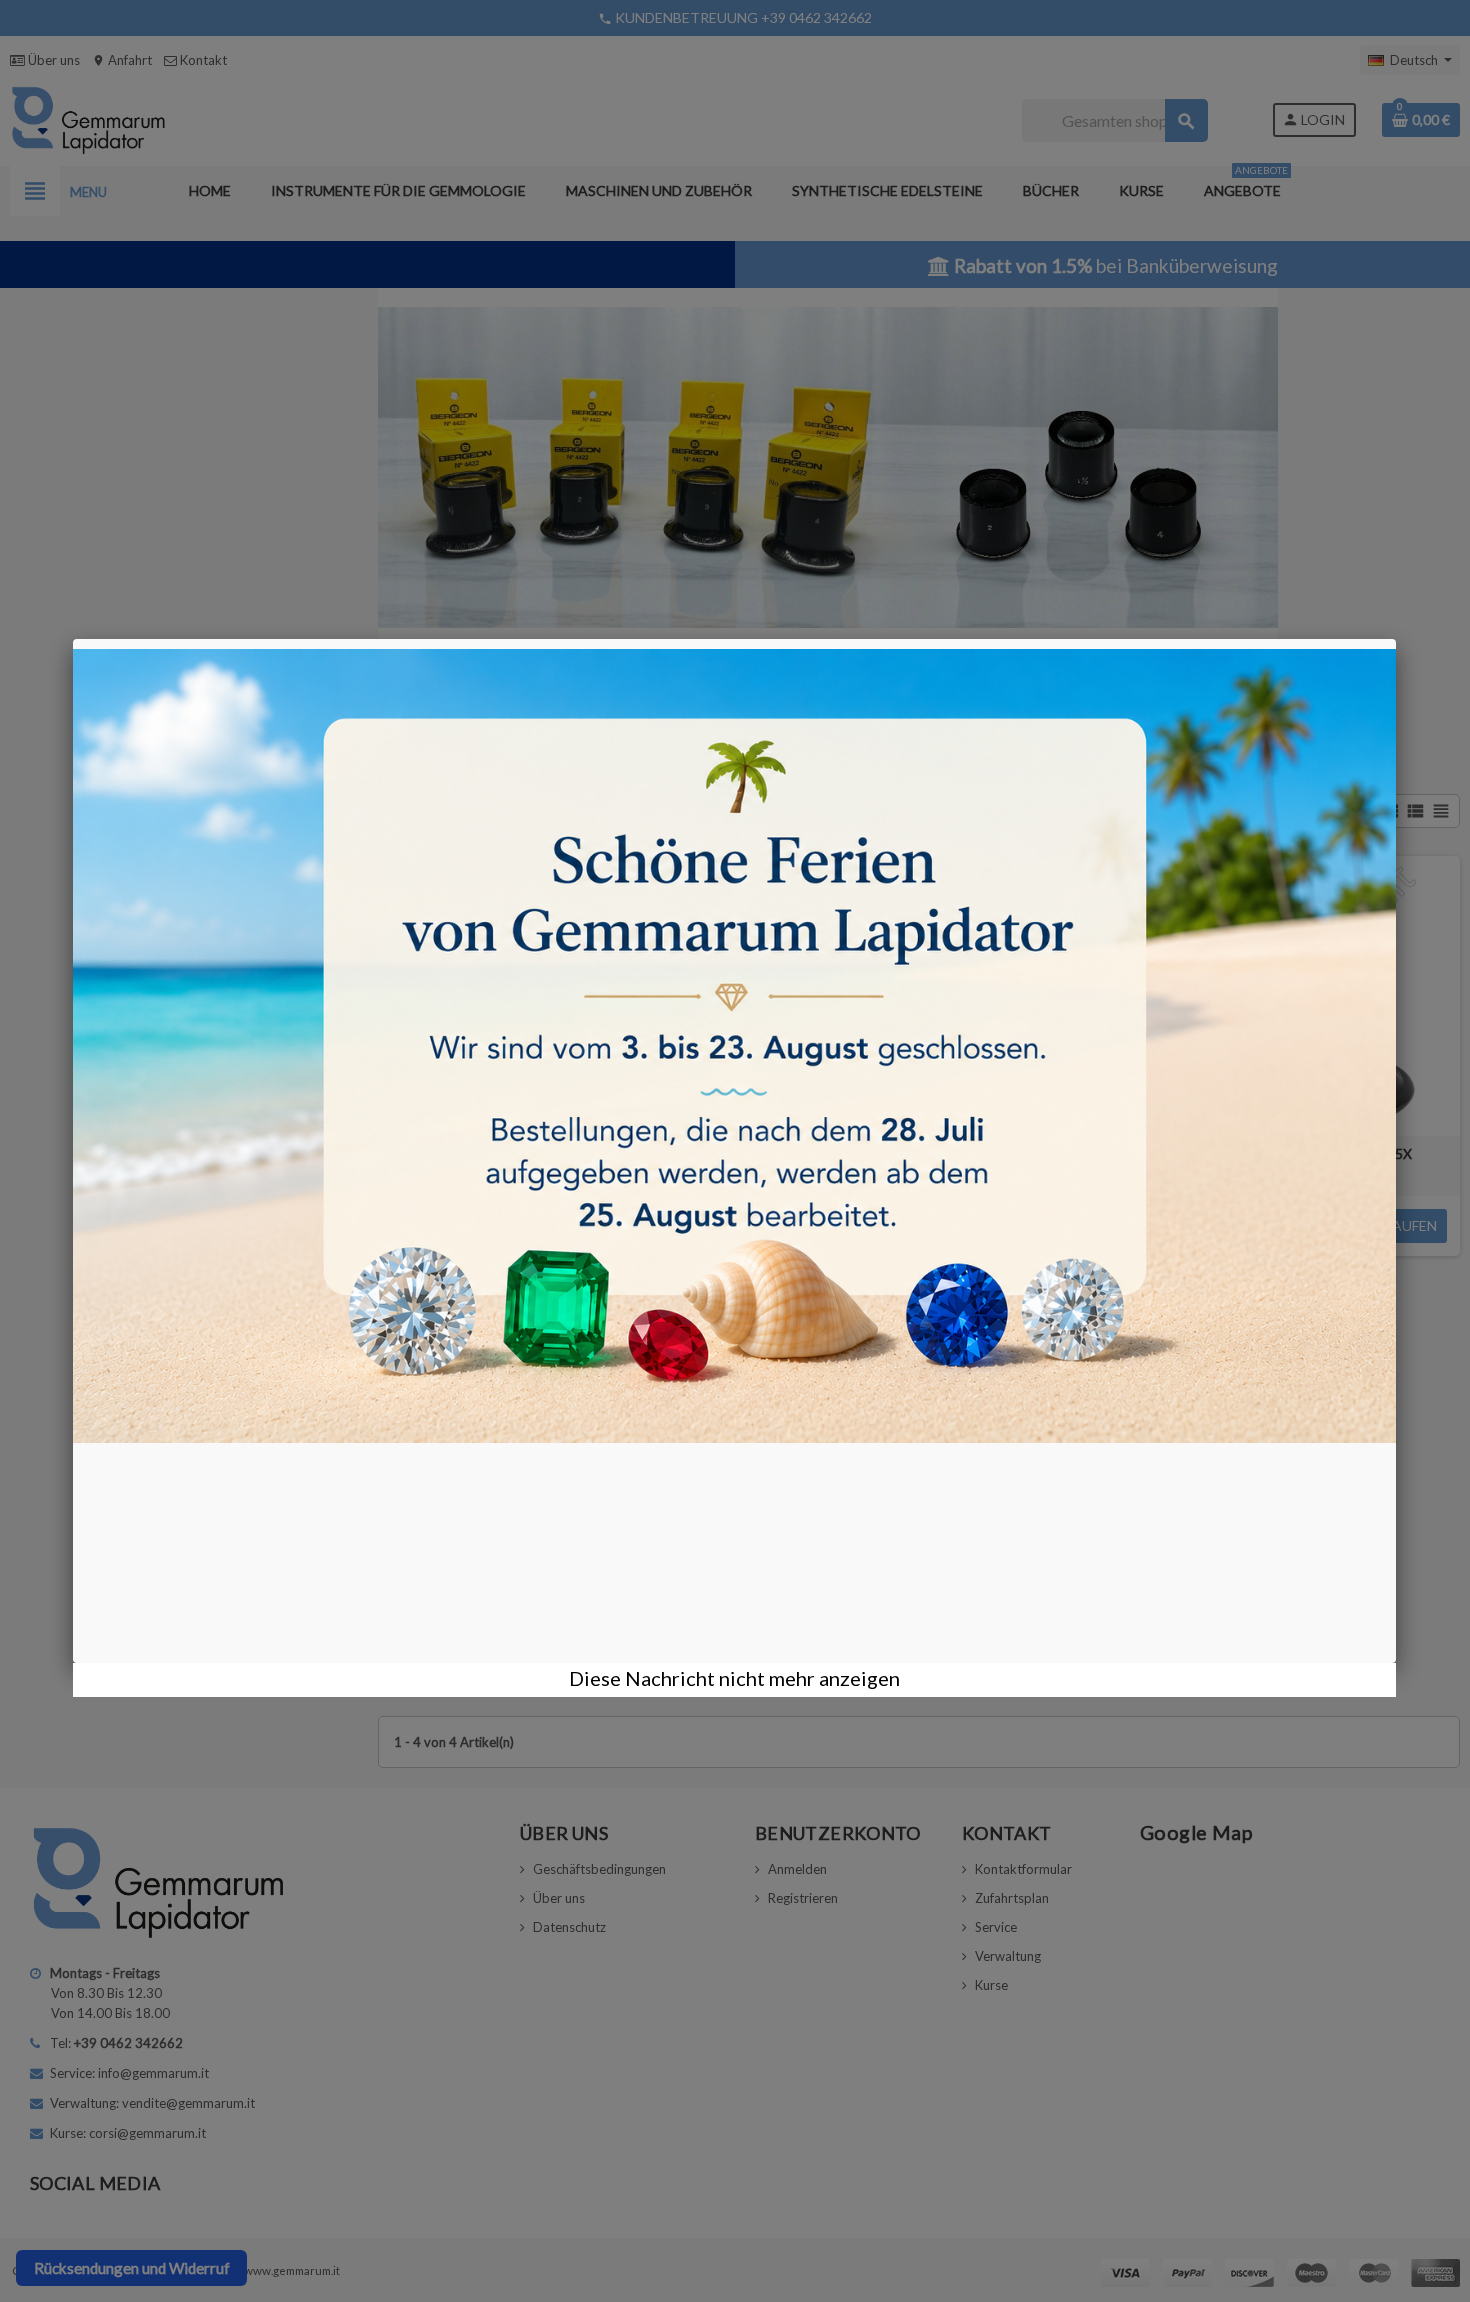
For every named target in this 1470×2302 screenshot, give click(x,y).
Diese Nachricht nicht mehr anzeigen (734, 1678)
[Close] (1396, 639)
